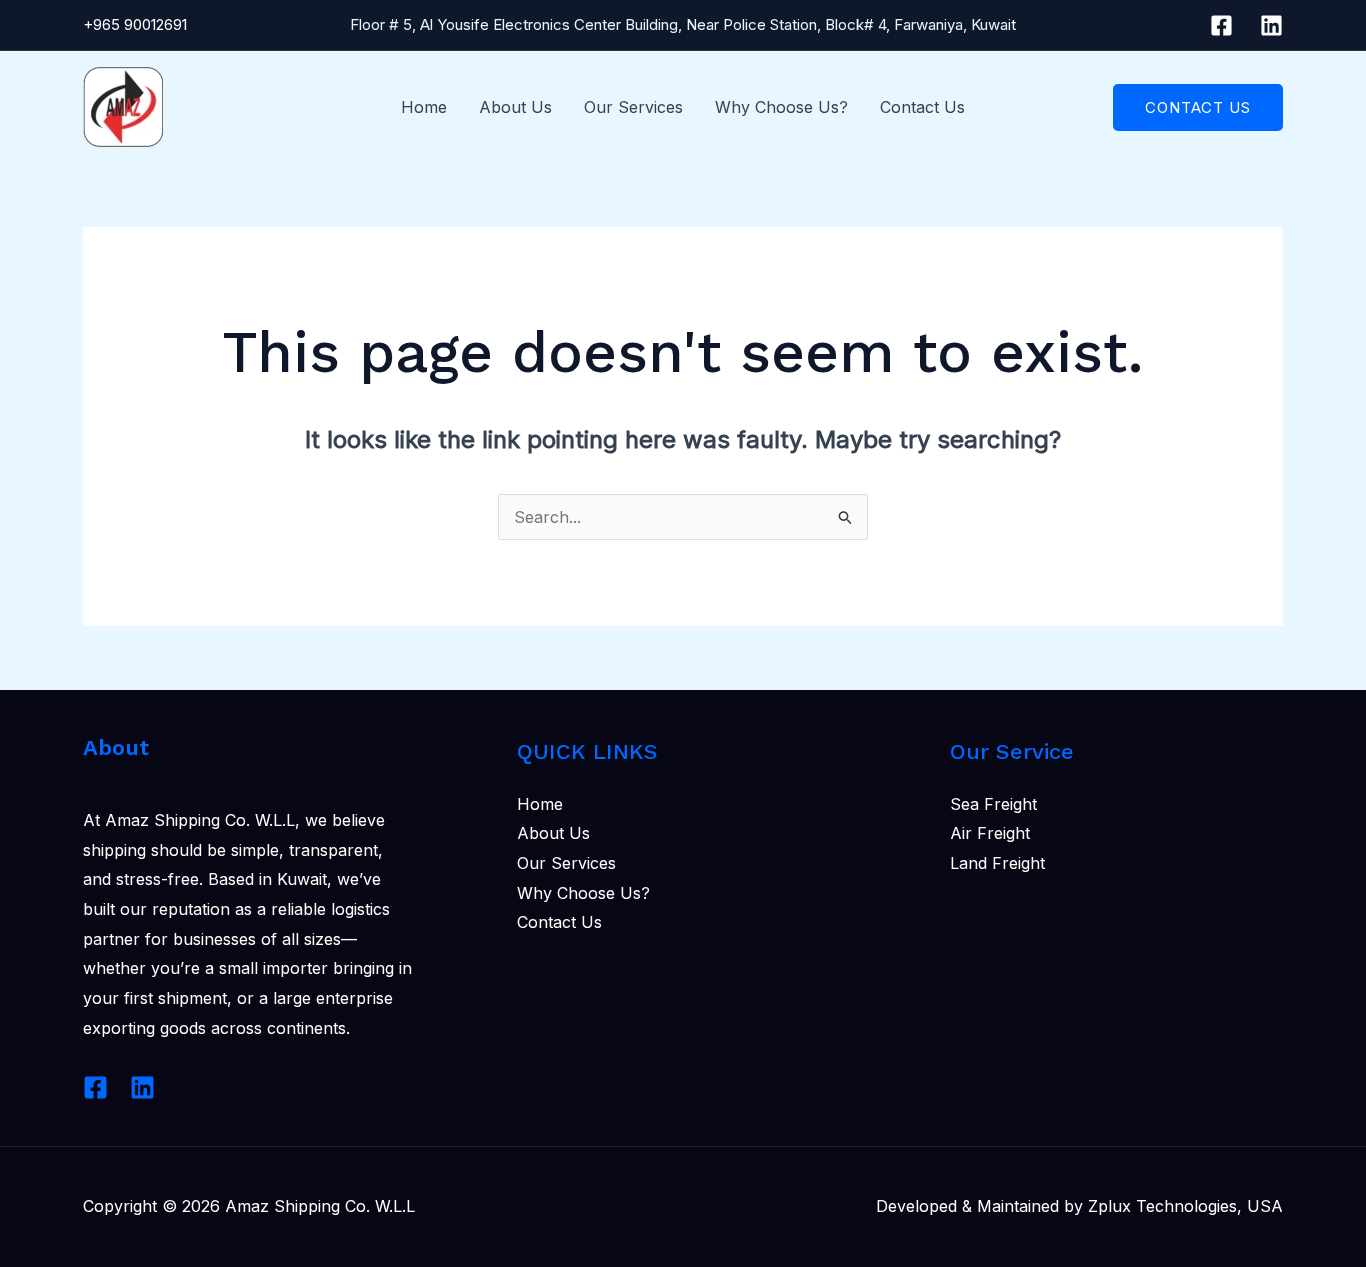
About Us (515, 107)
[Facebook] (1221, 25)
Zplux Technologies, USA (1185, 1206)
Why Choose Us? (781, 107)
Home (424, 107)
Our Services (633, 107)
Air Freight (990, 833)
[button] (1198, 107)
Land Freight (997, 863)
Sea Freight (993, 804)
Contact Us (922, 107)
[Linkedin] (1271, 25)
